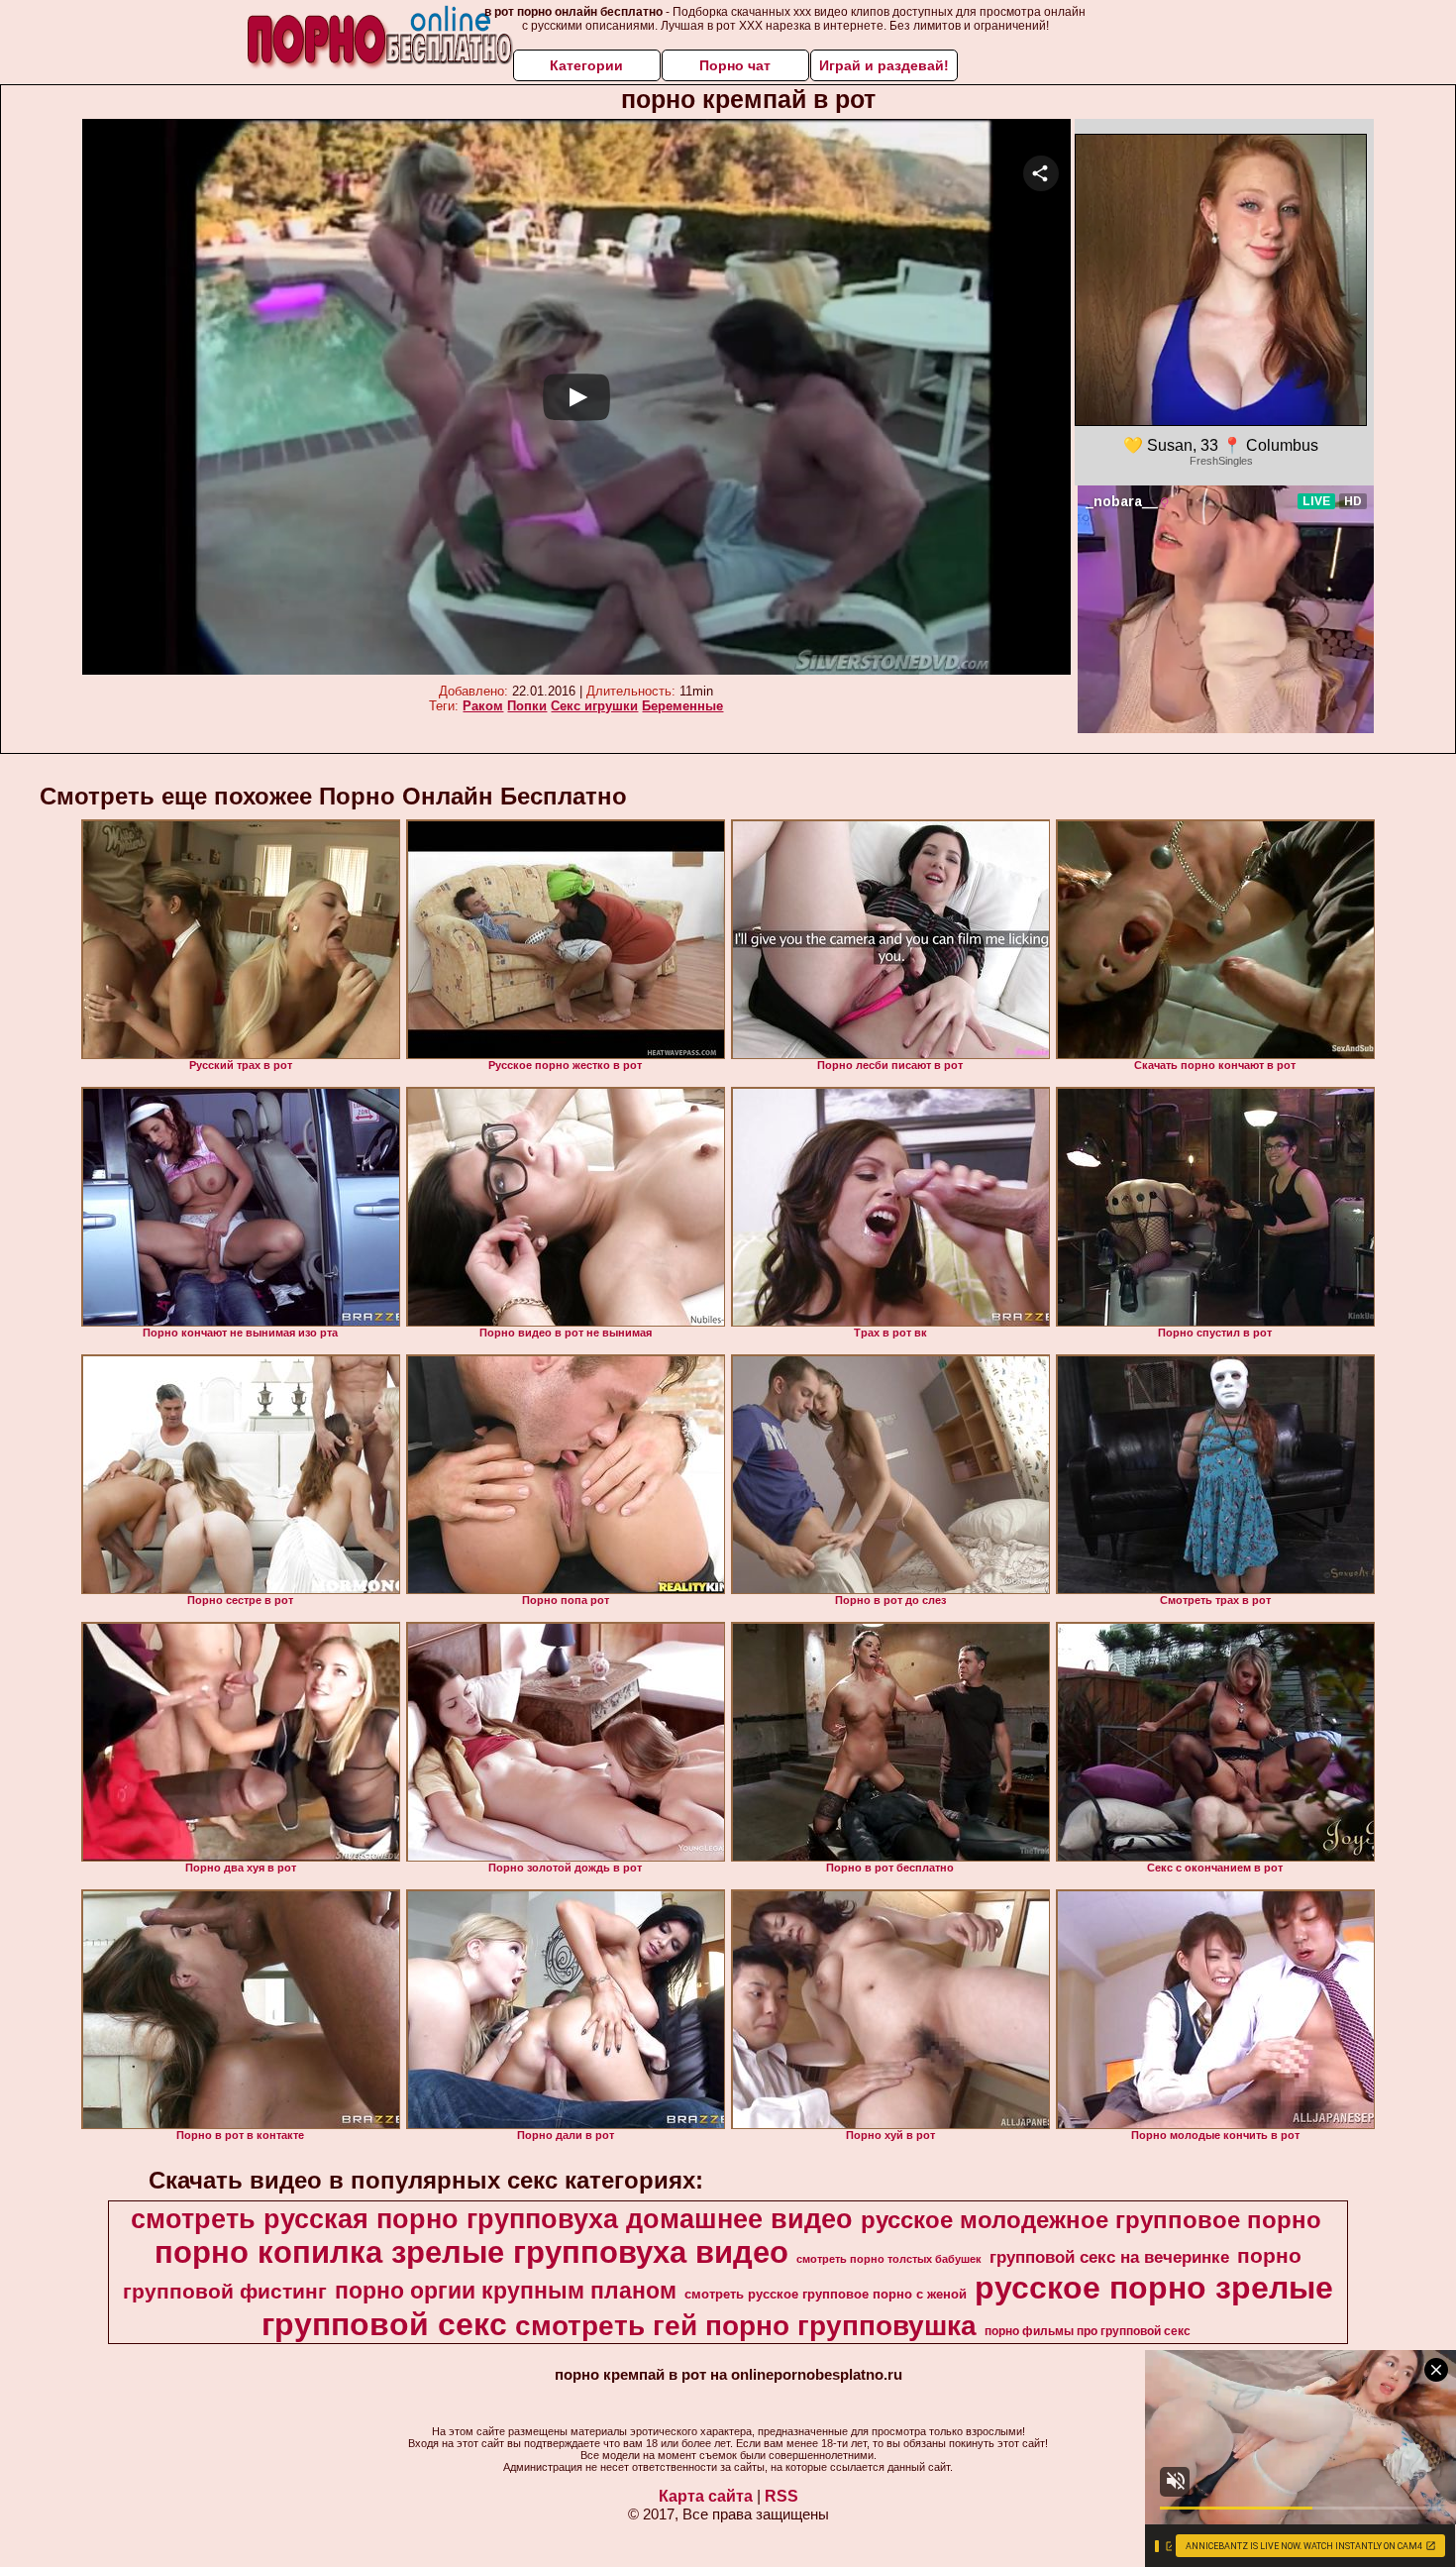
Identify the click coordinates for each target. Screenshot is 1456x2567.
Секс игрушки (594, 706)
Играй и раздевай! (884, 65)
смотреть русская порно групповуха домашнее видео (492, 2219)
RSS (781, 2496)
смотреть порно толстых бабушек (889, 2259)
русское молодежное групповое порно (1091, 2220)
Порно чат (735, 65)
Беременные (682, 706)
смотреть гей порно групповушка (746, 2326)
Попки (527, 706)
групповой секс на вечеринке (1109, 2257)
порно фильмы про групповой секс (1088, 2331)
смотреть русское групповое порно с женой (826, 2294)
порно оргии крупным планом (506, 2291)
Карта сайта (706, 2496)
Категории (586, 65)
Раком (483, 706)
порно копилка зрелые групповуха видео (471, 2252)
